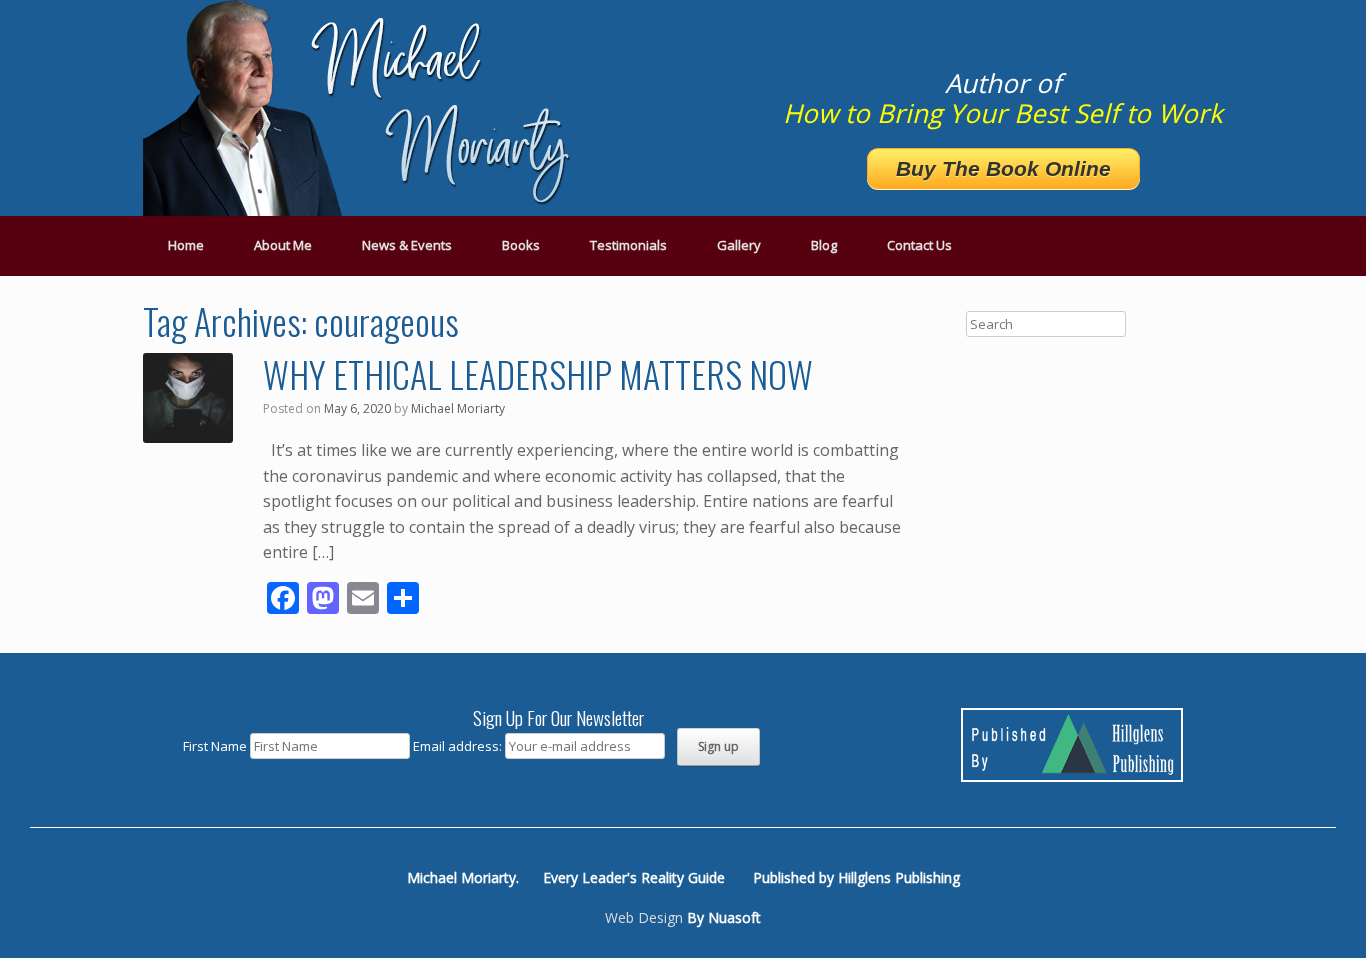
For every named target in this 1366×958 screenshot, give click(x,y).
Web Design (644, 917)
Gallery (739, 245)
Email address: (459, 746)
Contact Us (919, 245)
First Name (215, 746)
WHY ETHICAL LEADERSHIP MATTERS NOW (538, 373)
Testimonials (628, 245)
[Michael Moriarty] (363, 108)
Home (186, 245)
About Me (283, 245)
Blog (824, 245)
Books (521, 245)
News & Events (407, 245)
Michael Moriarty (458, 408)
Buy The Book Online (1003, 168)
